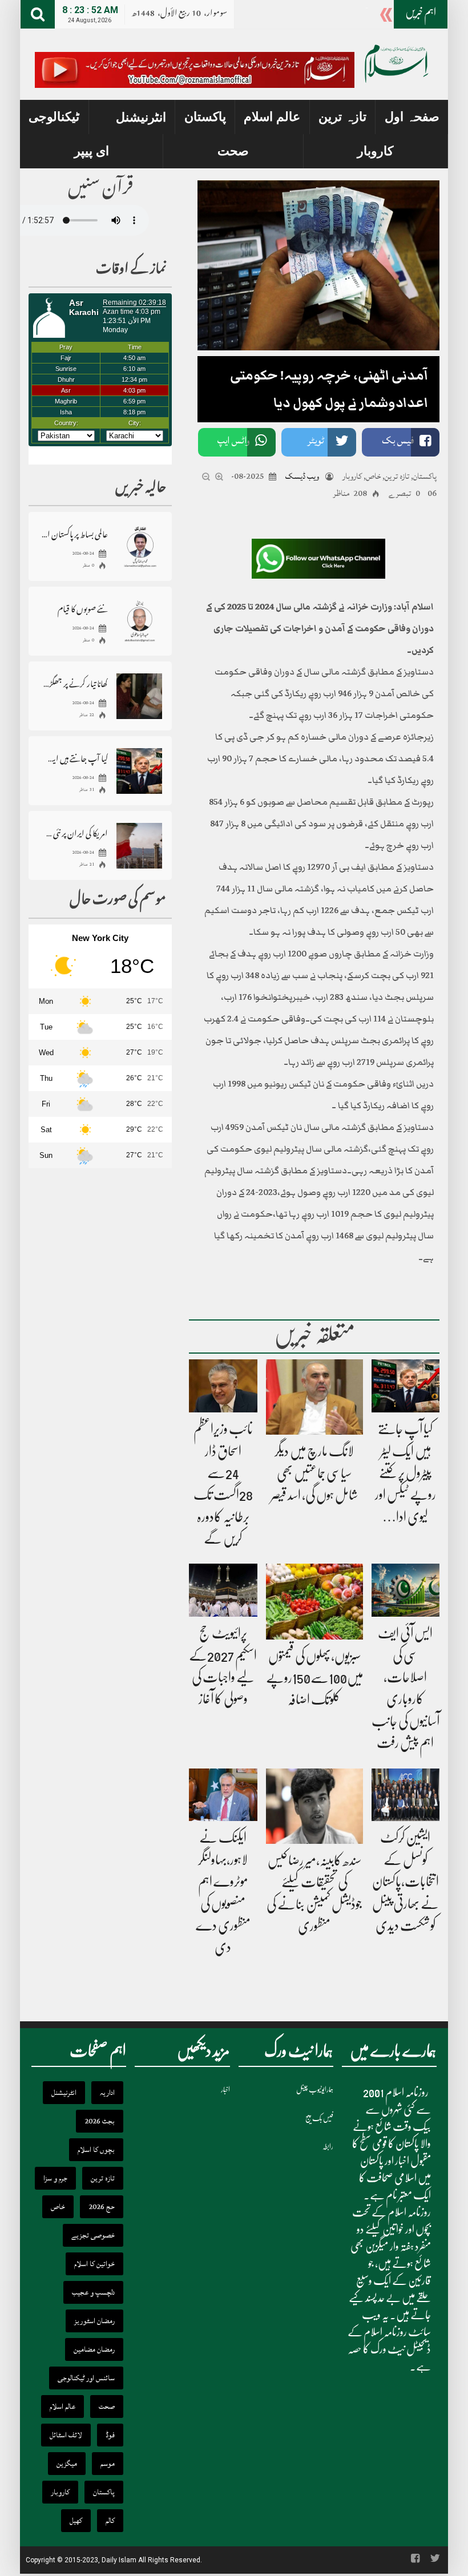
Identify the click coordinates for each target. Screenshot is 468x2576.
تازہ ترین (342, 117)
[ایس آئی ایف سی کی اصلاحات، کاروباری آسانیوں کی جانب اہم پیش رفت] (406, 1591)
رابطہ (328, 2147)
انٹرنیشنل (141, 117)
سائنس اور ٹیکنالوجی (86, 2378)
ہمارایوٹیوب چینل (315, 2090)
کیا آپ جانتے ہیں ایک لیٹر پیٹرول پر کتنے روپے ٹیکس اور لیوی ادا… (406, 1473)
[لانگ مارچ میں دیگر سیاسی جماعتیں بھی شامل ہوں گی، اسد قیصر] (314, 1398)
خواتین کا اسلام (94, 2264)
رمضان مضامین (94, 2349)
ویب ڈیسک (302, 476)
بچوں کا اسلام (96, 2150)
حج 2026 (102, 2207)
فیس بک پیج (319, 2118)
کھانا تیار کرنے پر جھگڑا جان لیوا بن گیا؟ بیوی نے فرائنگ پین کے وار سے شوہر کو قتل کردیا (74, 683)
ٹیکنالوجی (54, 117)
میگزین (67, 2464)
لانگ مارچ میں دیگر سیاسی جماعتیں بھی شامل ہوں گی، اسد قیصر (314, 1473)
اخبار (225, 2090)
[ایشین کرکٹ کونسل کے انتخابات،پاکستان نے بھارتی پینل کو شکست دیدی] (406, 1795)
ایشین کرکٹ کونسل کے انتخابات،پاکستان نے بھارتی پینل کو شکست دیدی (406, 1881)
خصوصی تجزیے (93, 2235)
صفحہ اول (412, 117)
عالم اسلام (272, 117)
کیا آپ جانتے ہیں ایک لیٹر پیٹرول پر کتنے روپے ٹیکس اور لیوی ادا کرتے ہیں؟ (74, 758)
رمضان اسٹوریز (94, 2321)
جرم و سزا (55, 2178)
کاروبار (375, 151)
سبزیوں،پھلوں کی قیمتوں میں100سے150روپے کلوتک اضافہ (314, 1678)
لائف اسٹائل (66, 2435)
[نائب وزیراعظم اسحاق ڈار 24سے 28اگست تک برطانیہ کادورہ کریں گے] (223, 1386)
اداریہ (107, 2093)
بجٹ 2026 (100, 2121)
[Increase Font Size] (219, 477)
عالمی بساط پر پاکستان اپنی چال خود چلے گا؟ (74, 534)
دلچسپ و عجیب (93, 2292)
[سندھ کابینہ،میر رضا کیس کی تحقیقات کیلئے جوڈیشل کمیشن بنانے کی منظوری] (314, 1806)
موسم (108, 2464)
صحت (233, 151)
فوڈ (110, 2435)
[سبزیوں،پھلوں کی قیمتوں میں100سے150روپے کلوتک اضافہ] (314, 1602)
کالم (110, 2521)
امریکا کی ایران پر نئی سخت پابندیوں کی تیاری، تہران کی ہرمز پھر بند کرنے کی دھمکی (74, 833)
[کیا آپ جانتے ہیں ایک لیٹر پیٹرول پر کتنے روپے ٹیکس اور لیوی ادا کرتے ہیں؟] (406, 1386)
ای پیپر (92, 151)
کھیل (76, 2521)
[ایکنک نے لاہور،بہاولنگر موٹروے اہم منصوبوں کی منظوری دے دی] (223, 1795)
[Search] (38, 14)
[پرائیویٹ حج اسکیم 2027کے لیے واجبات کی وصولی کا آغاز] (223, 1591)
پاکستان (205, 117)
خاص (373, 476)
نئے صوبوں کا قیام (83, 609)
